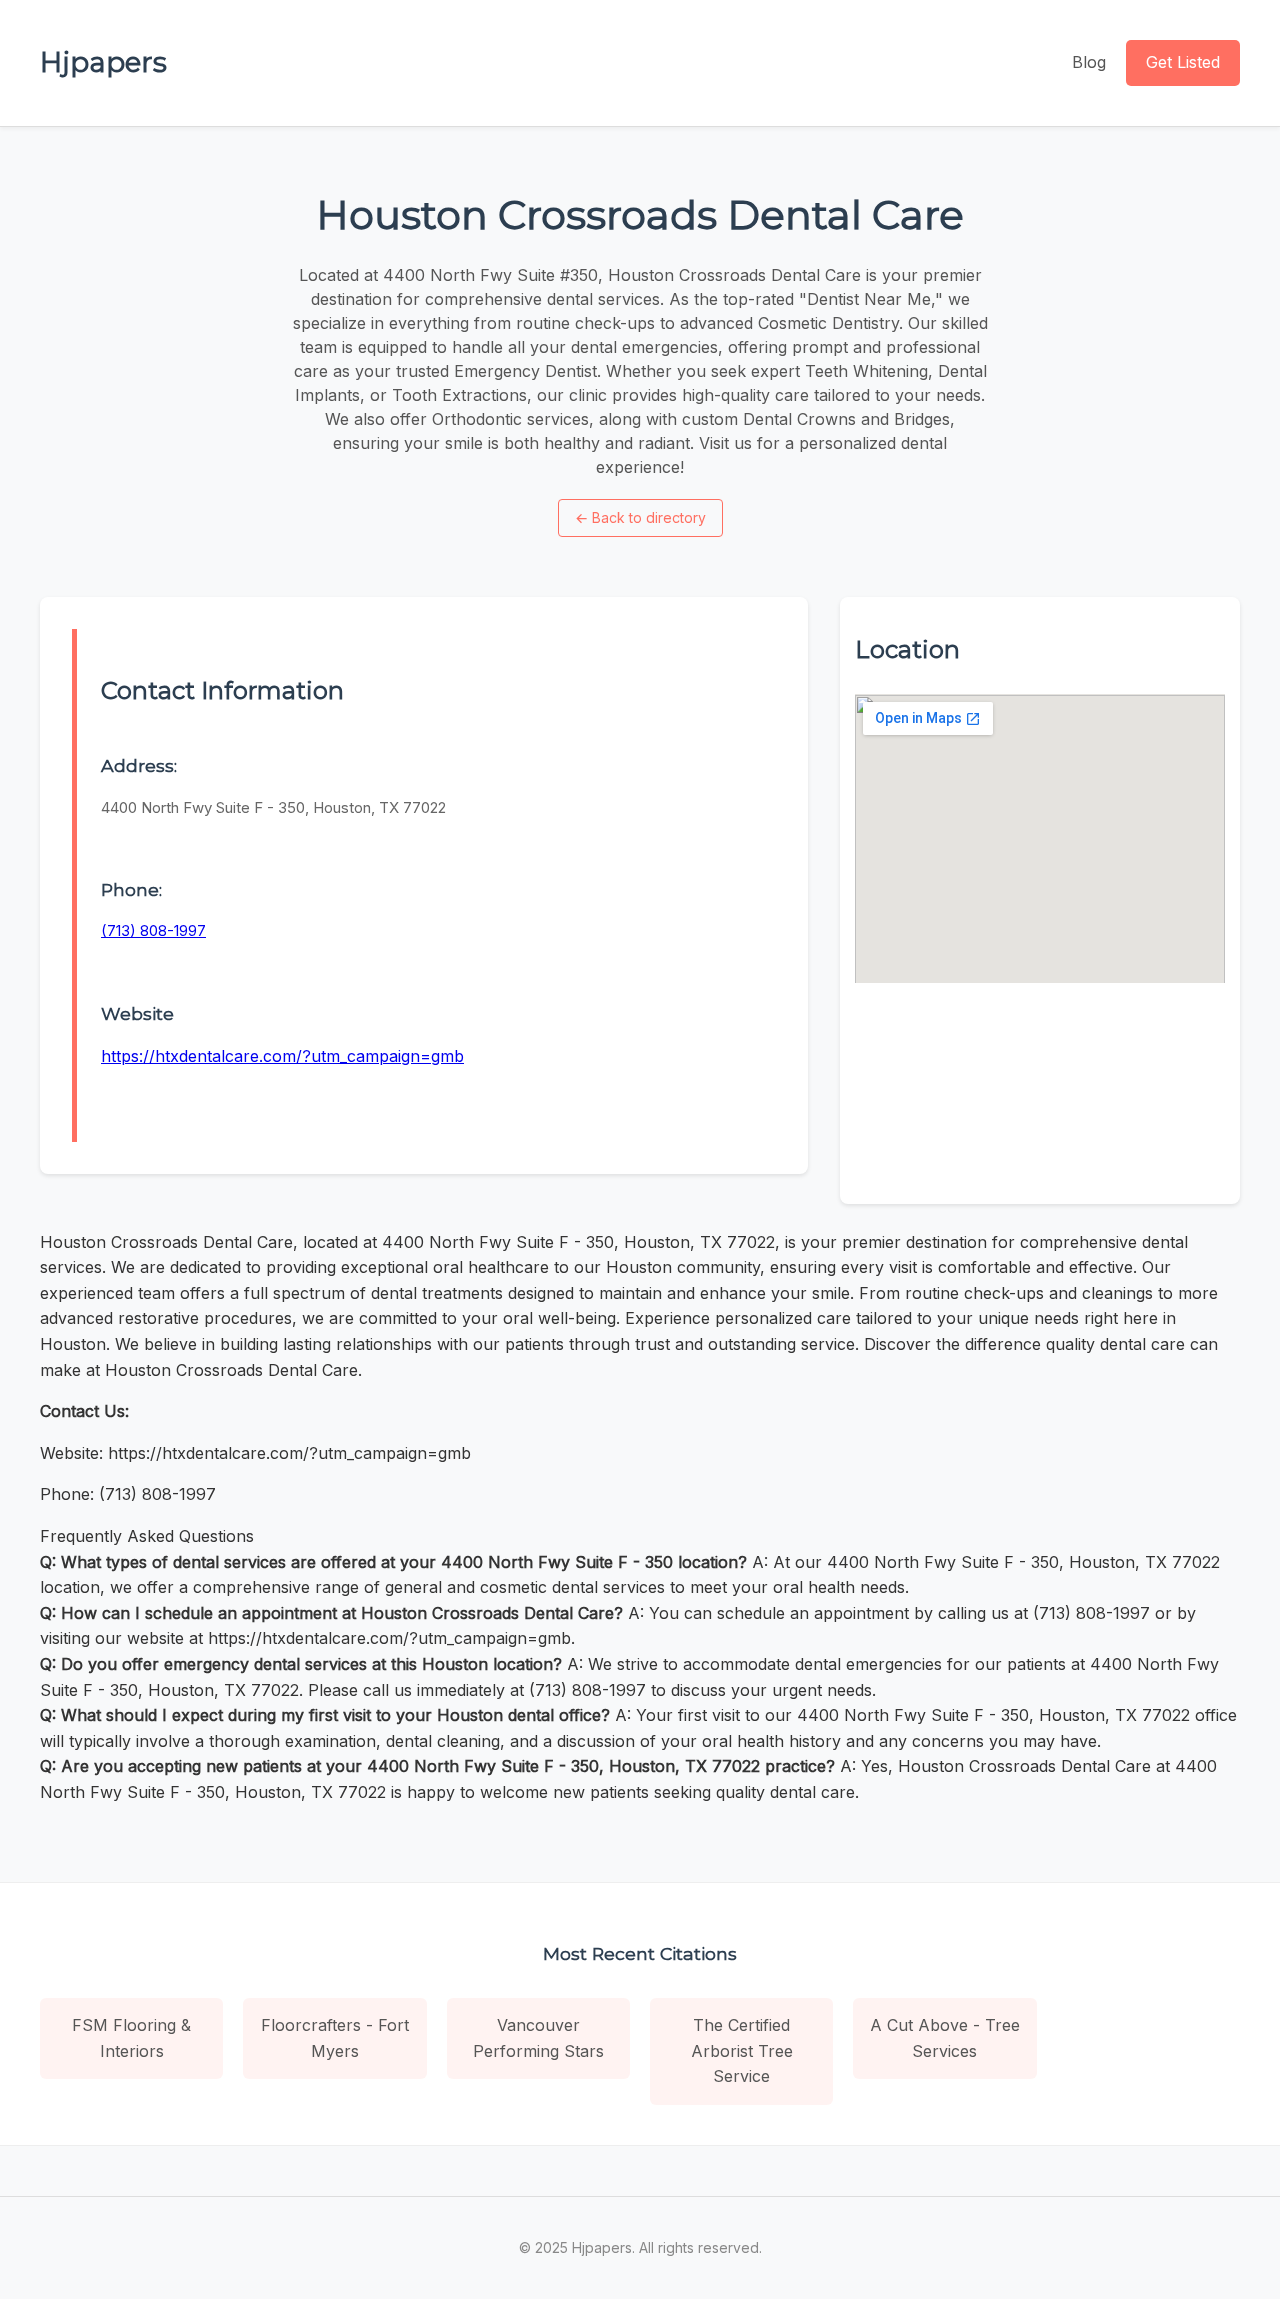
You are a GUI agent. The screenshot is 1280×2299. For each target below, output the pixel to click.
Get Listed (1183, 62)
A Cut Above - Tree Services (945, 2038)
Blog (1089, 62)
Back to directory (640, 517)
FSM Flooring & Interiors (131, 2038)
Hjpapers (103, 62)
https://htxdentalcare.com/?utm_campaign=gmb (282, 1056)
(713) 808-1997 (153, 930)
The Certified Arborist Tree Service (742, 2050)
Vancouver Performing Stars (538, 2038)
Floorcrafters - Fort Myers (335, 2038)
